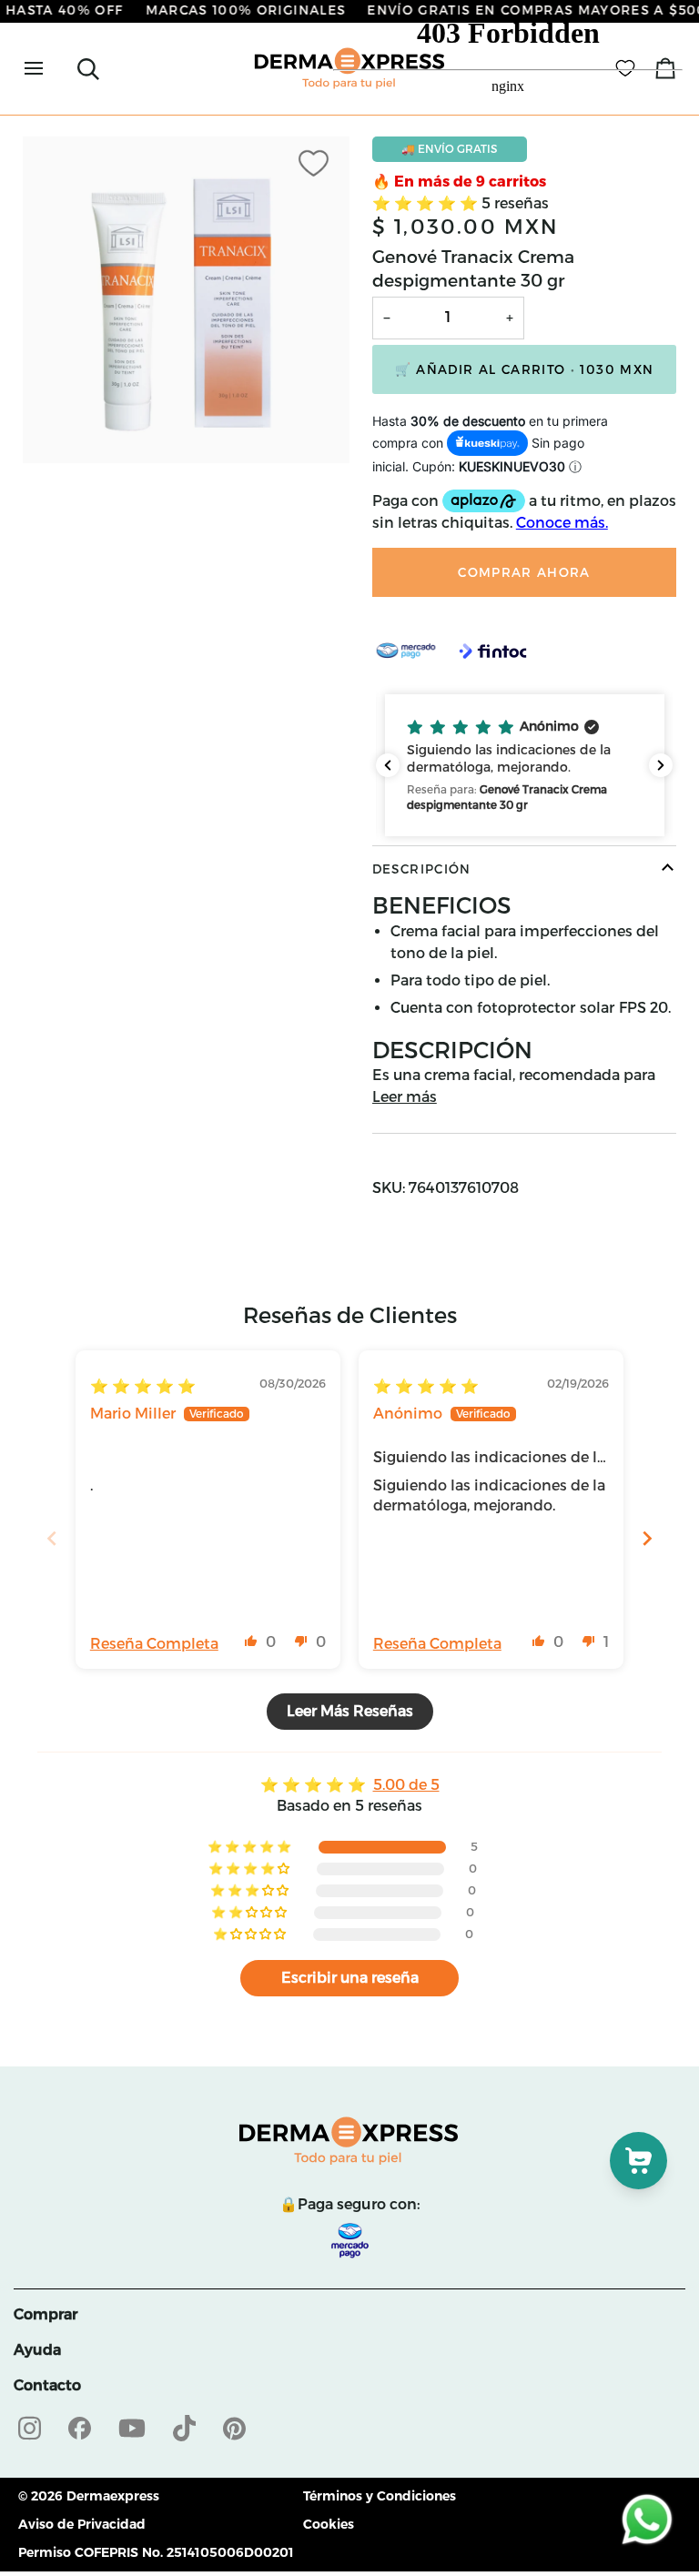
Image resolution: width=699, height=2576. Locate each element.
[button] (524, 765)
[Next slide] (647, 1538)
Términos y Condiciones (380, 2496)
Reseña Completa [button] (154, 1644)
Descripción (422, 869)
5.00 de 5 (406, 1785)
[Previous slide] (52, 1538)
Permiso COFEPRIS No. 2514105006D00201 (156, 2552)
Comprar (46, 2314)
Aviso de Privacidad (82, 2524)
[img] (143, 1386)
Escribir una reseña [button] (350, 1978)
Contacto (47, 2385)
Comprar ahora (524, 572)
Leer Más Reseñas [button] (350, 1711)
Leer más (405, 1097)
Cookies (329, 2524)
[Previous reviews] (388, 765)
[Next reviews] (661, 765)
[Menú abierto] (50, 69)
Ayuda (37, 2350)
